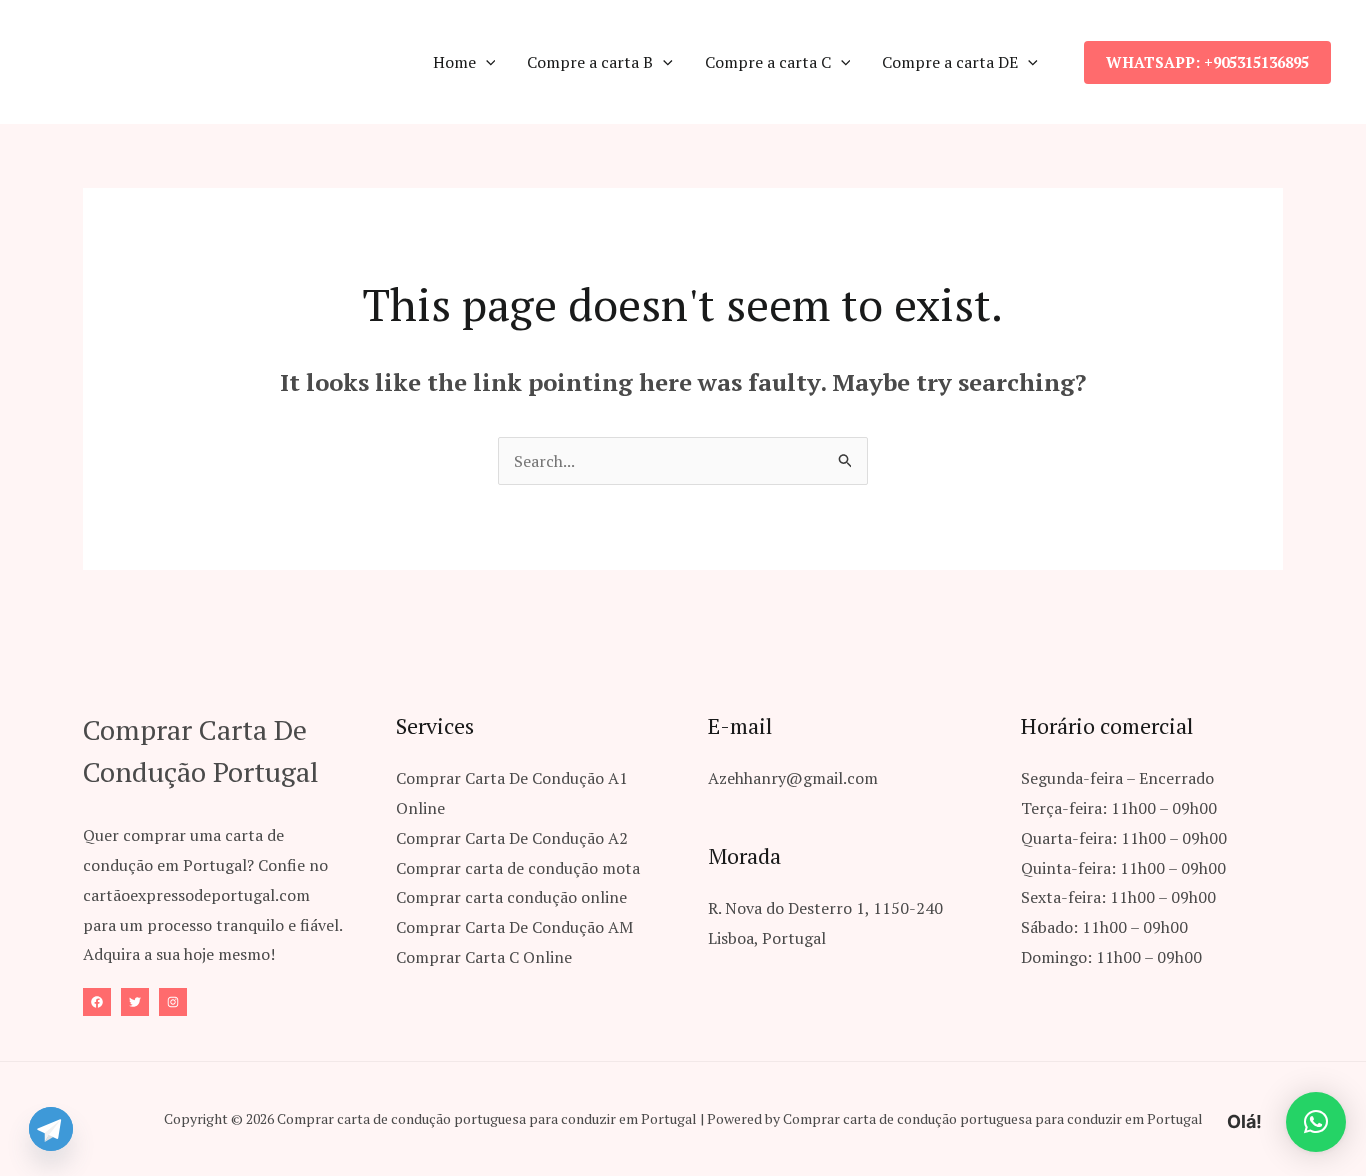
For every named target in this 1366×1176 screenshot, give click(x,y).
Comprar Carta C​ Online (484, 957)
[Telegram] (51, 1129)
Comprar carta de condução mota (518, 868)
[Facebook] (97, 1002)
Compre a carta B (590, 62)
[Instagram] (173, 1002)
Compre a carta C (768, 62)
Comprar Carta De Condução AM (514, 927)
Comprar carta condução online (511, 897)
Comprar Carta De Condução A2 (512, 838)
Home (454, 62)
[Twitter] (135, 1002)
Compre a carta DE (950, 62)
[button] (486, 62)
